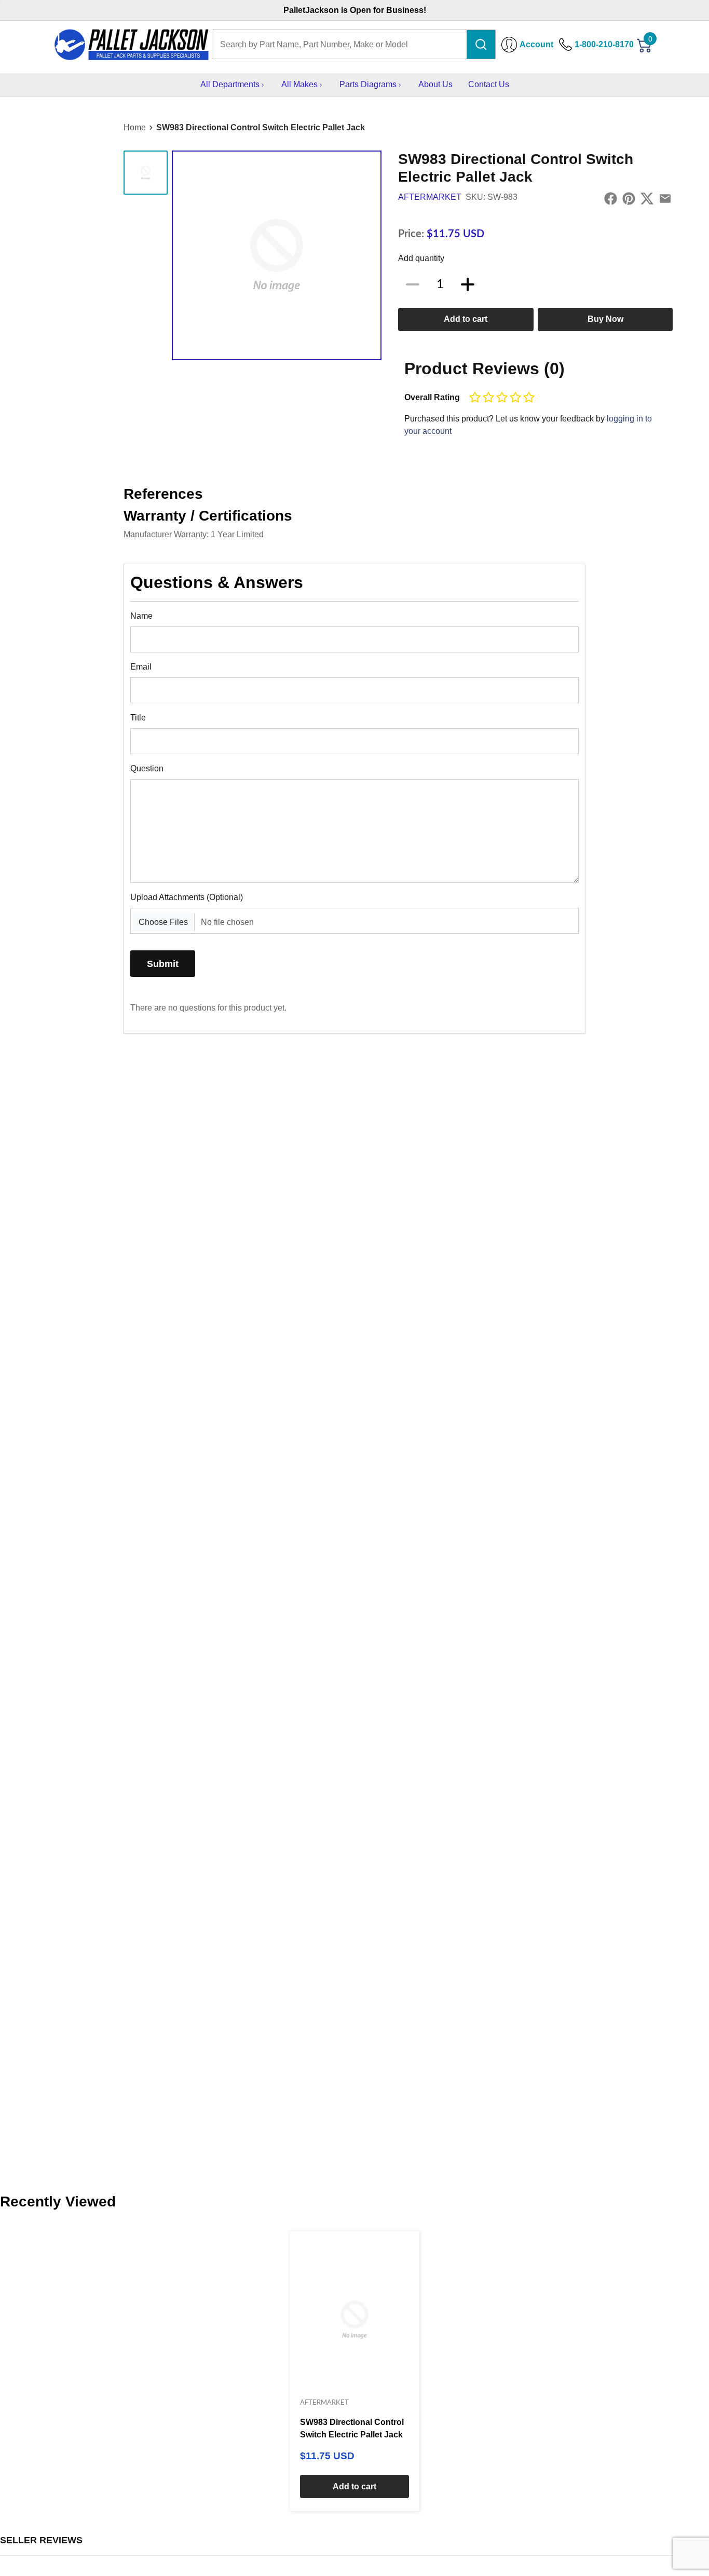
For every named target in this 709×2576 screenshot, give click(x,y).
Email (141, 667)
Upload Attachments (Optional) (187, 897)
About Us (435, 84)
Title (138, 718)
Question (147, 768)
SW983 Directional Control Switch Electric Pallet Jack (261, 127)
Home (135, 127)
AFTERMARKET (430, 197)
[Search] (481, 44)
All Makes (299, 84)
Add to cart (466, 319)
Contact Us (489, 84)
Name (141, 616)
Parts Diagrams (368, 84)
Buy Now (605, 319)
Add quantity (421, 258)
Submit (163, 964)
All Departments (230, 84)
